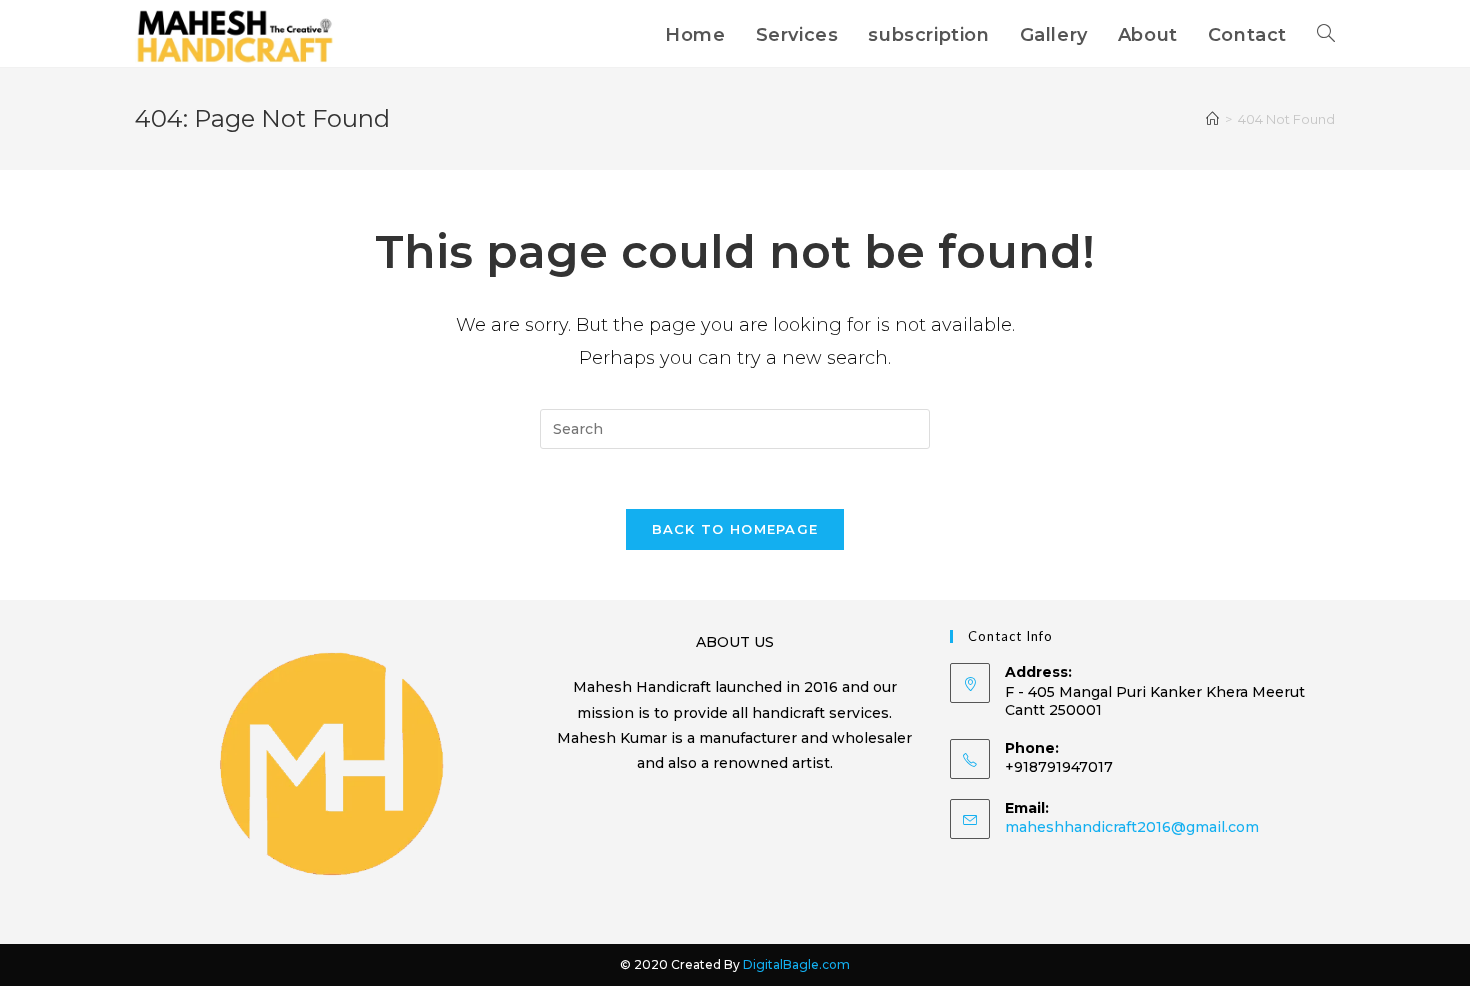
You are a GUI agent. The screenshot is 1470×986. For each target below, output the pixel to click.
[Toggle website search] (1326, 35)
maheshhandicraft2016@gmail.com (1132, 827)
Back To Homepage (735, 529)
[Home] (1212, 119)
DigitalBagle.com (796, 964)
